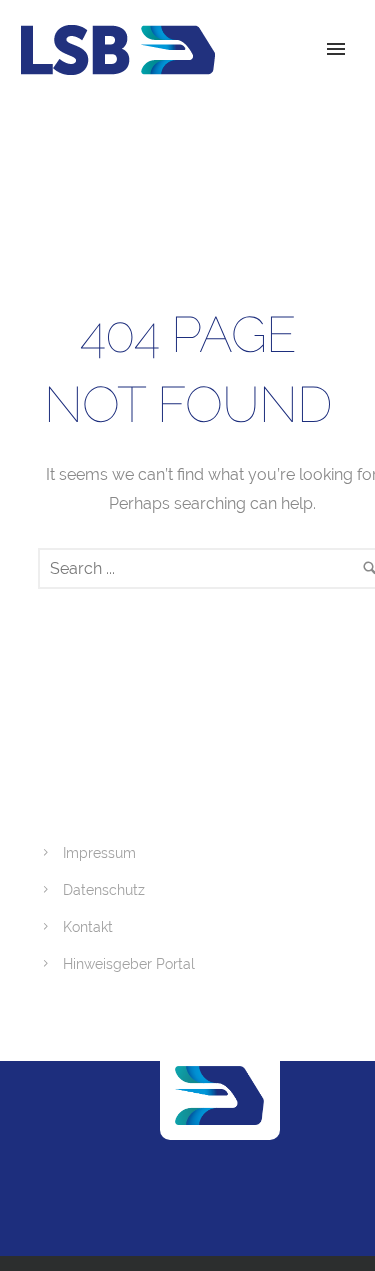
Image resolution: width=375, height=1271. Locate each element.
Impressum (99, 853)
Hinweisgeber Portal (129, 964)
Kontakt (88, 927)
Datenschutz (104, 890)
